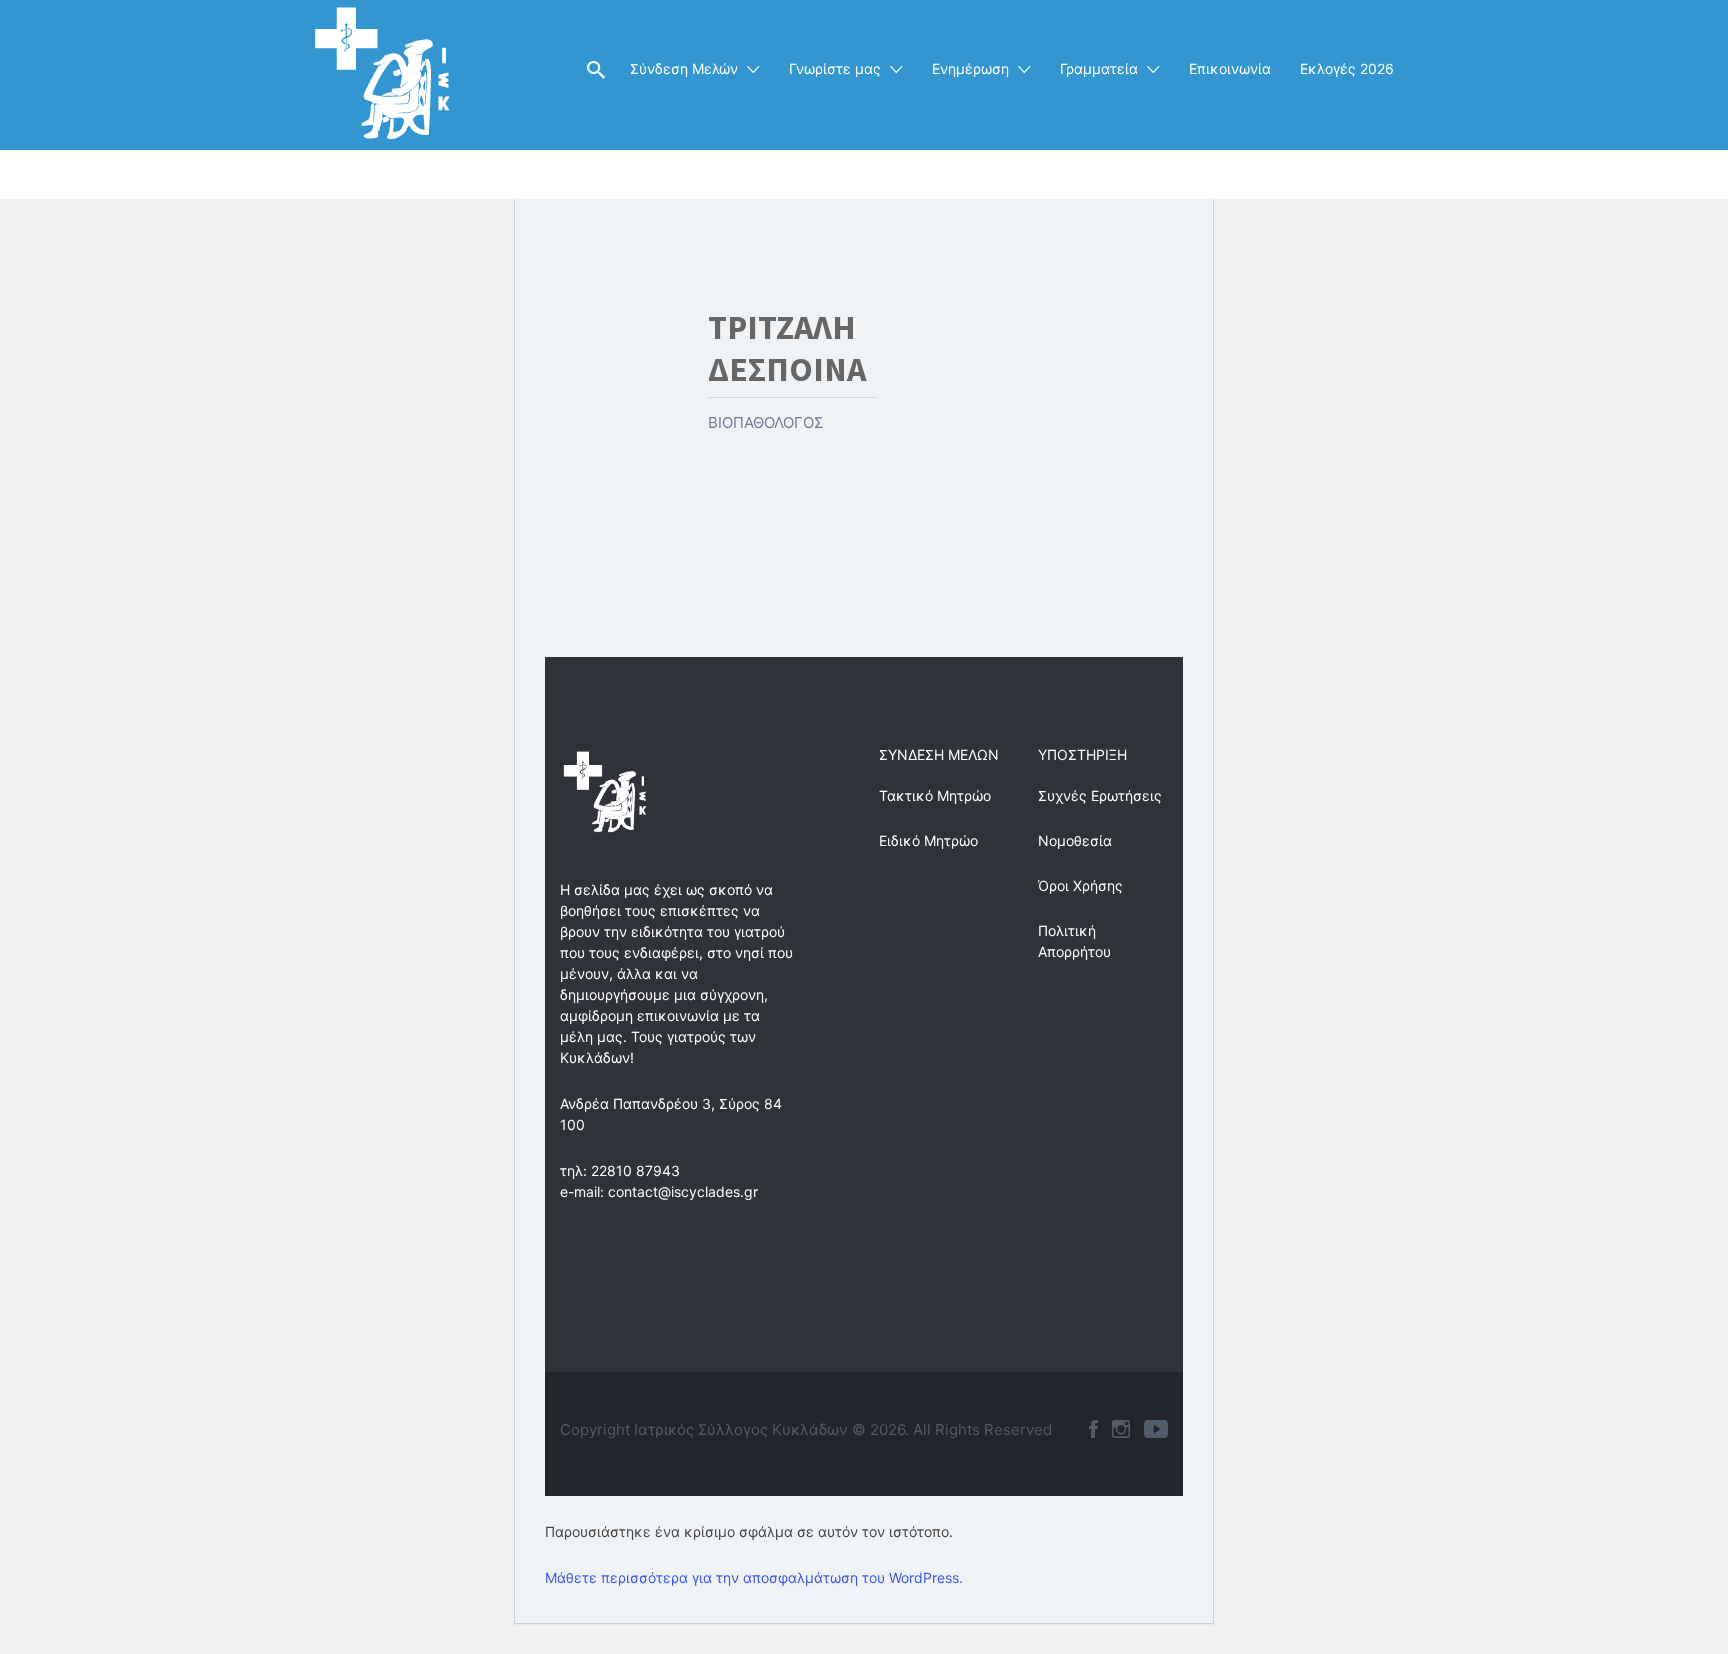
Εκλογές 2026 (1347, 68)
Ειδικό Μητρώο (928, 840)
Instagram (1121, 1429)
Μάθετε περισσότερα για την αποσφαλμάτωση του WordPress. (754, 1577)
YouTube (1156, 1429)
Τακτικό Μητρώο (935, 795)
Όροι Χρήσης (1080, 885)
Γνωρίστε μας (835, 68)
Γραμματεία (1099, 68)
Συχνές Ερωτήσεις (1100, 795)
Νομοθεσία (1075, 840)
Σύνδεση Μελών (684, 68)
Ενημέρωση (970, 68)
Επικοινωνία (1230, 68)
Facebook (1093, 1429)
